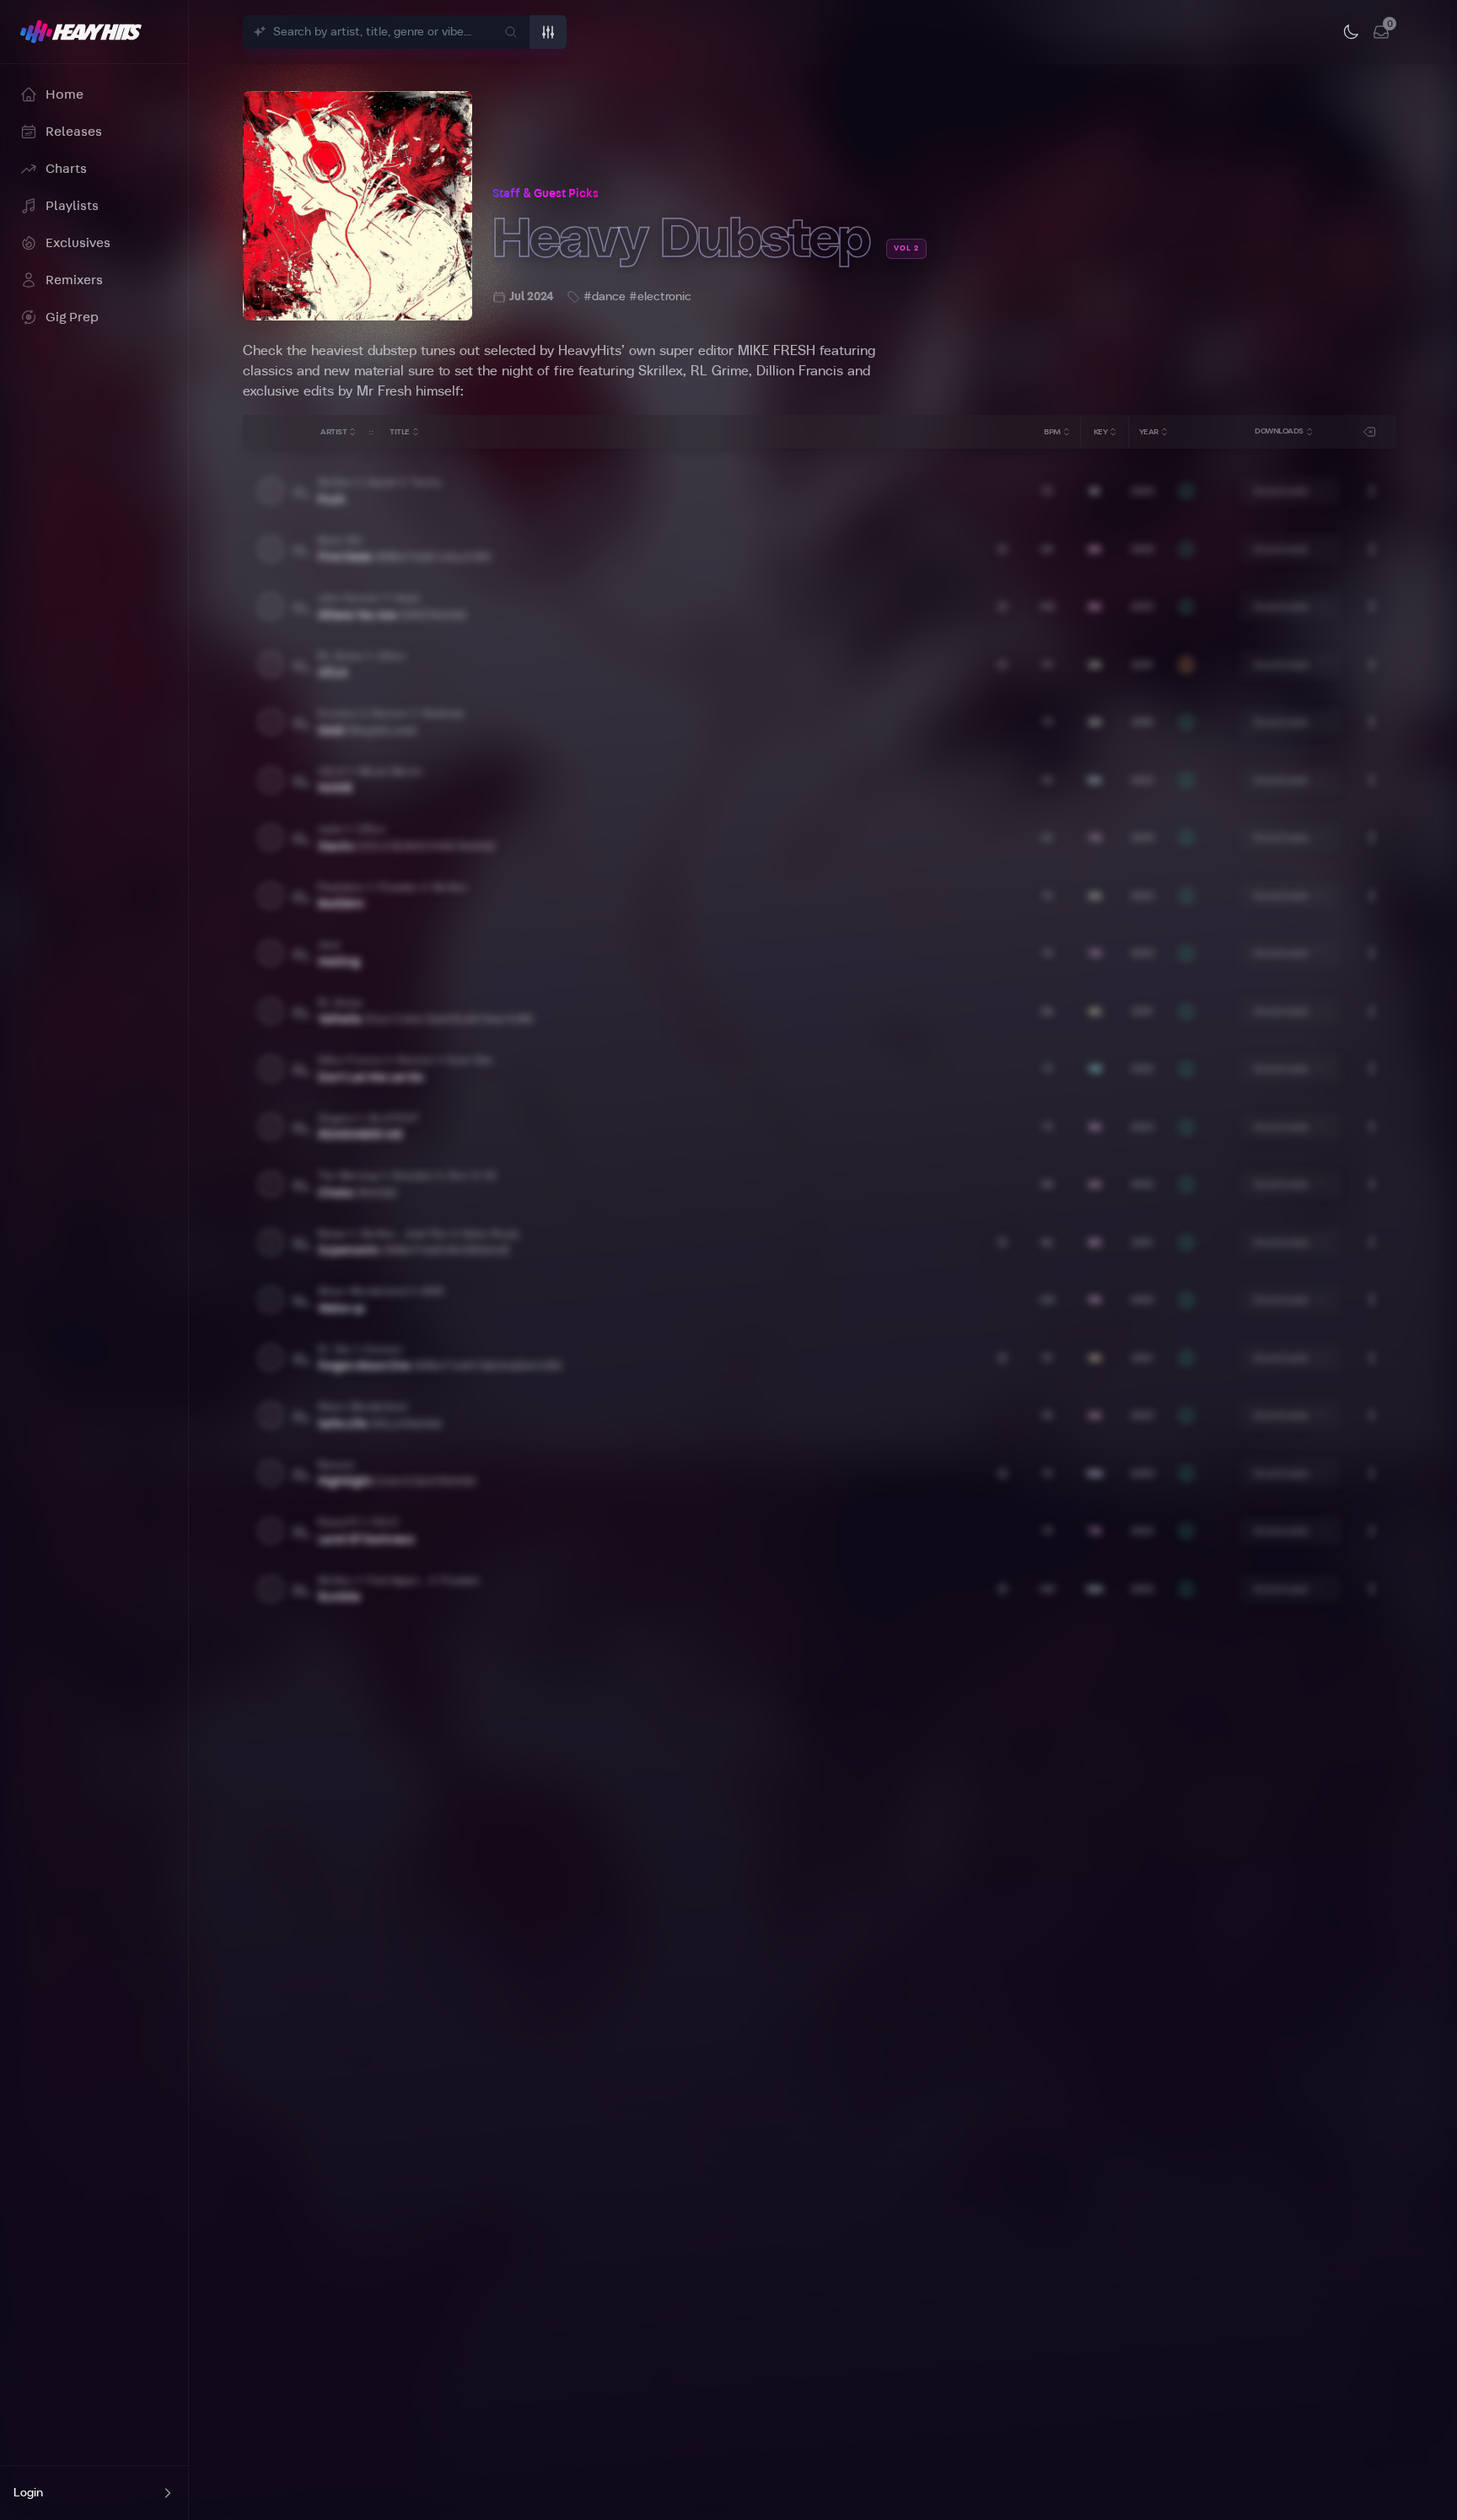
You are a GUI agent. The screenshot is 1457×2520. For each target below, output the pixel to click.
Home (65, 94)
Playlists (72, 206)
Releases (74, 132)
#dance (605, 297)
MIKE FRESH (777, 351)
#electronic (660, 297)
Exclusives (78, 243)
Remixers (74, 280)
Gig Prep (72, 317)
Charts (66, 169)
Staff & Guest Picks (546, 194)
